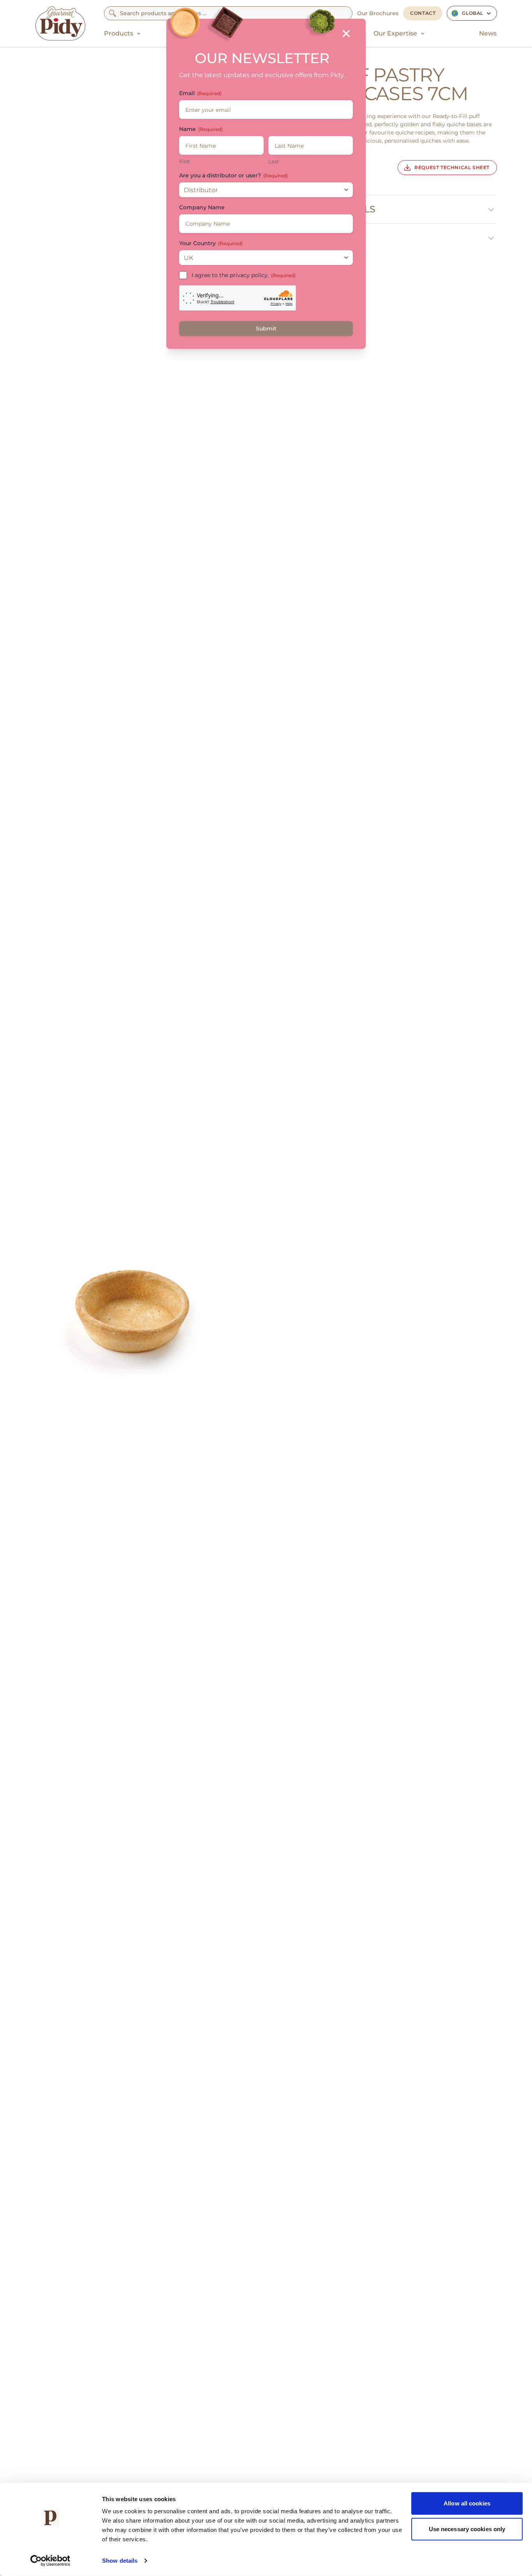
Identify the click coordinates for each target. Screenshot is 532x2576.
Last (274, 161)
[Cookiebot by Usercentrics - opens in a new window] (50, 2561)
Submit (266, 329)
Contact (423, 13)
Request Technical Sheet (452, 167)
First (185, 161)
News (488, 33)
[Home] (60, 23)
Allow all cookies (467, 2503)
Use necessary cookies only (467, 2529)
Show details (120, 2561)
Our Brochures (378, 13)
